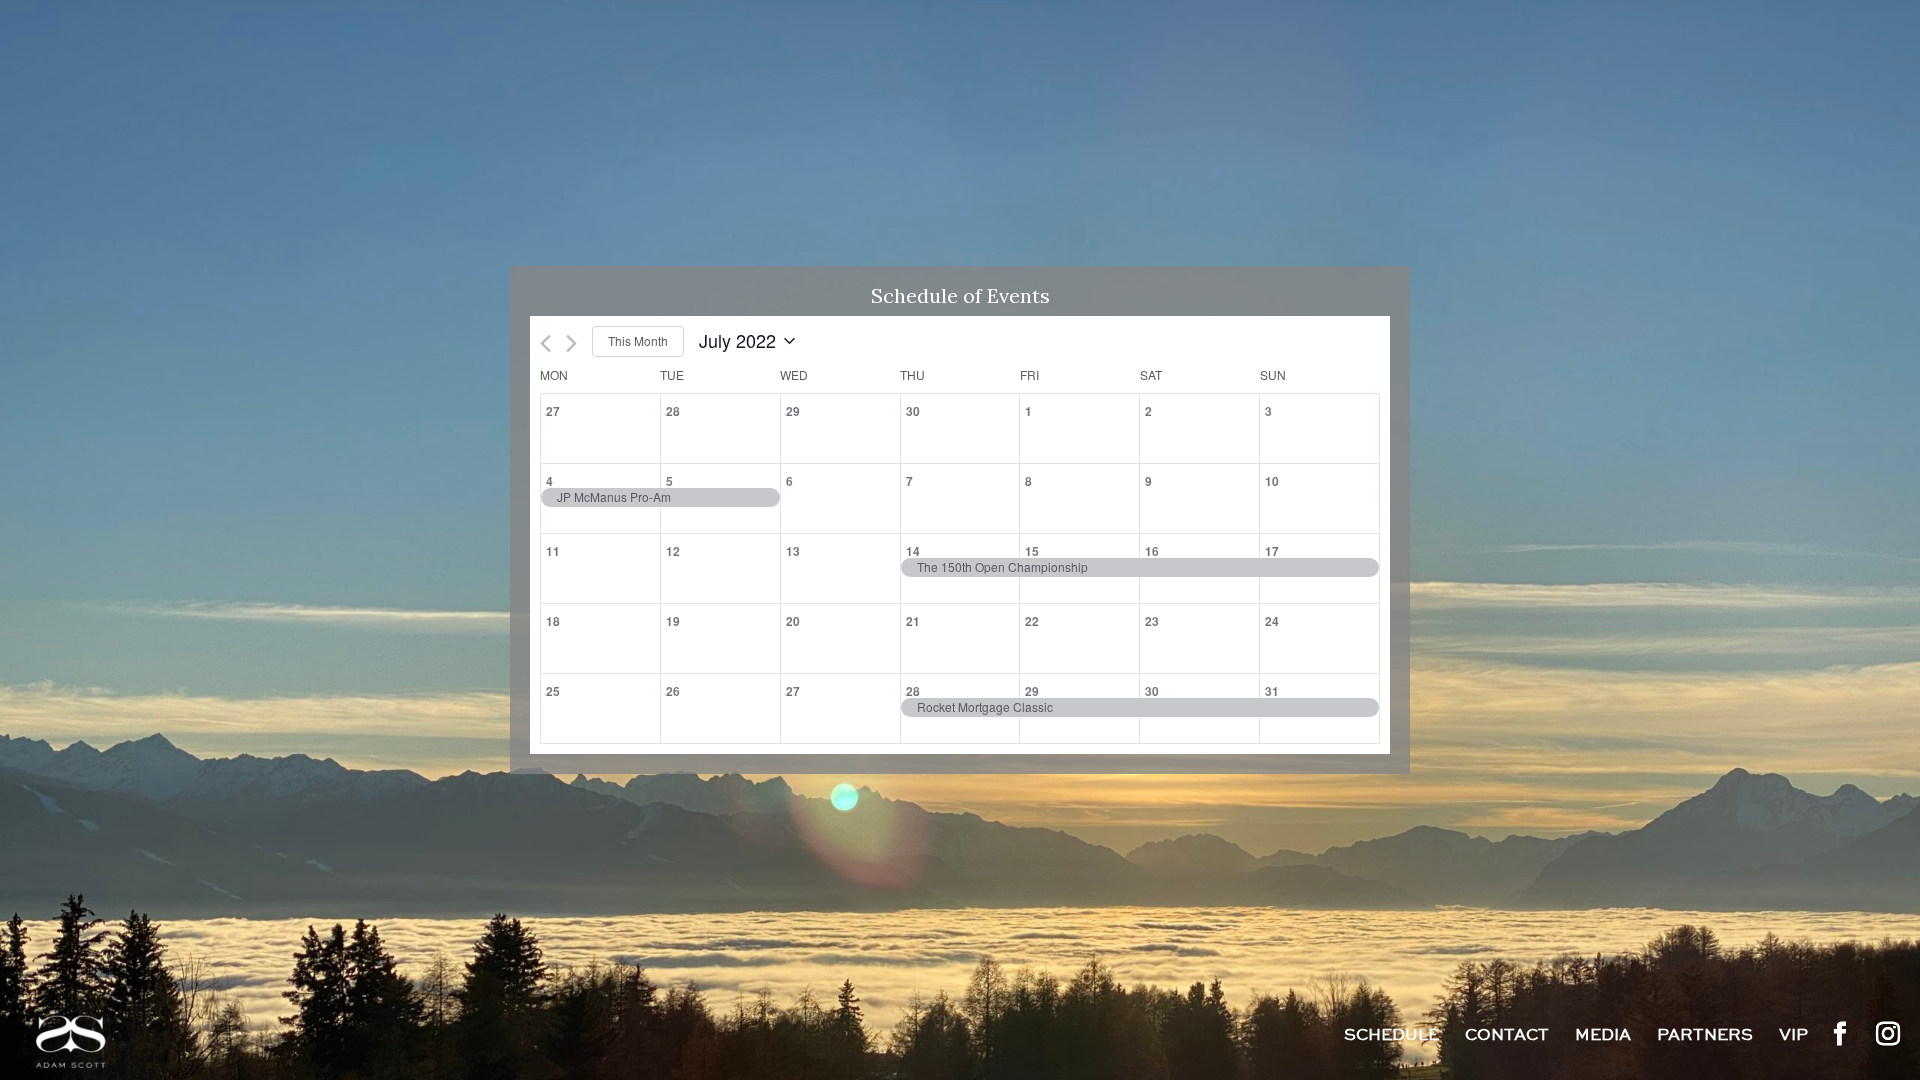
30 (1152, 691)
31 (1272, 691)
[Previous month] (545, 343)
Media (1603, 1037)
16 (1152, 551)
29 (1032, 691)
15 (1032, 551)
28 (913, 691)
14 (913, 551)
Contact (1507, 1037)
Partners (1705, 1037)
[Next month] (571, 343)
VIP (1793, 1037)
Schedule (1391, 1037)
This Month (638, 340)
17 (1272, 551)
